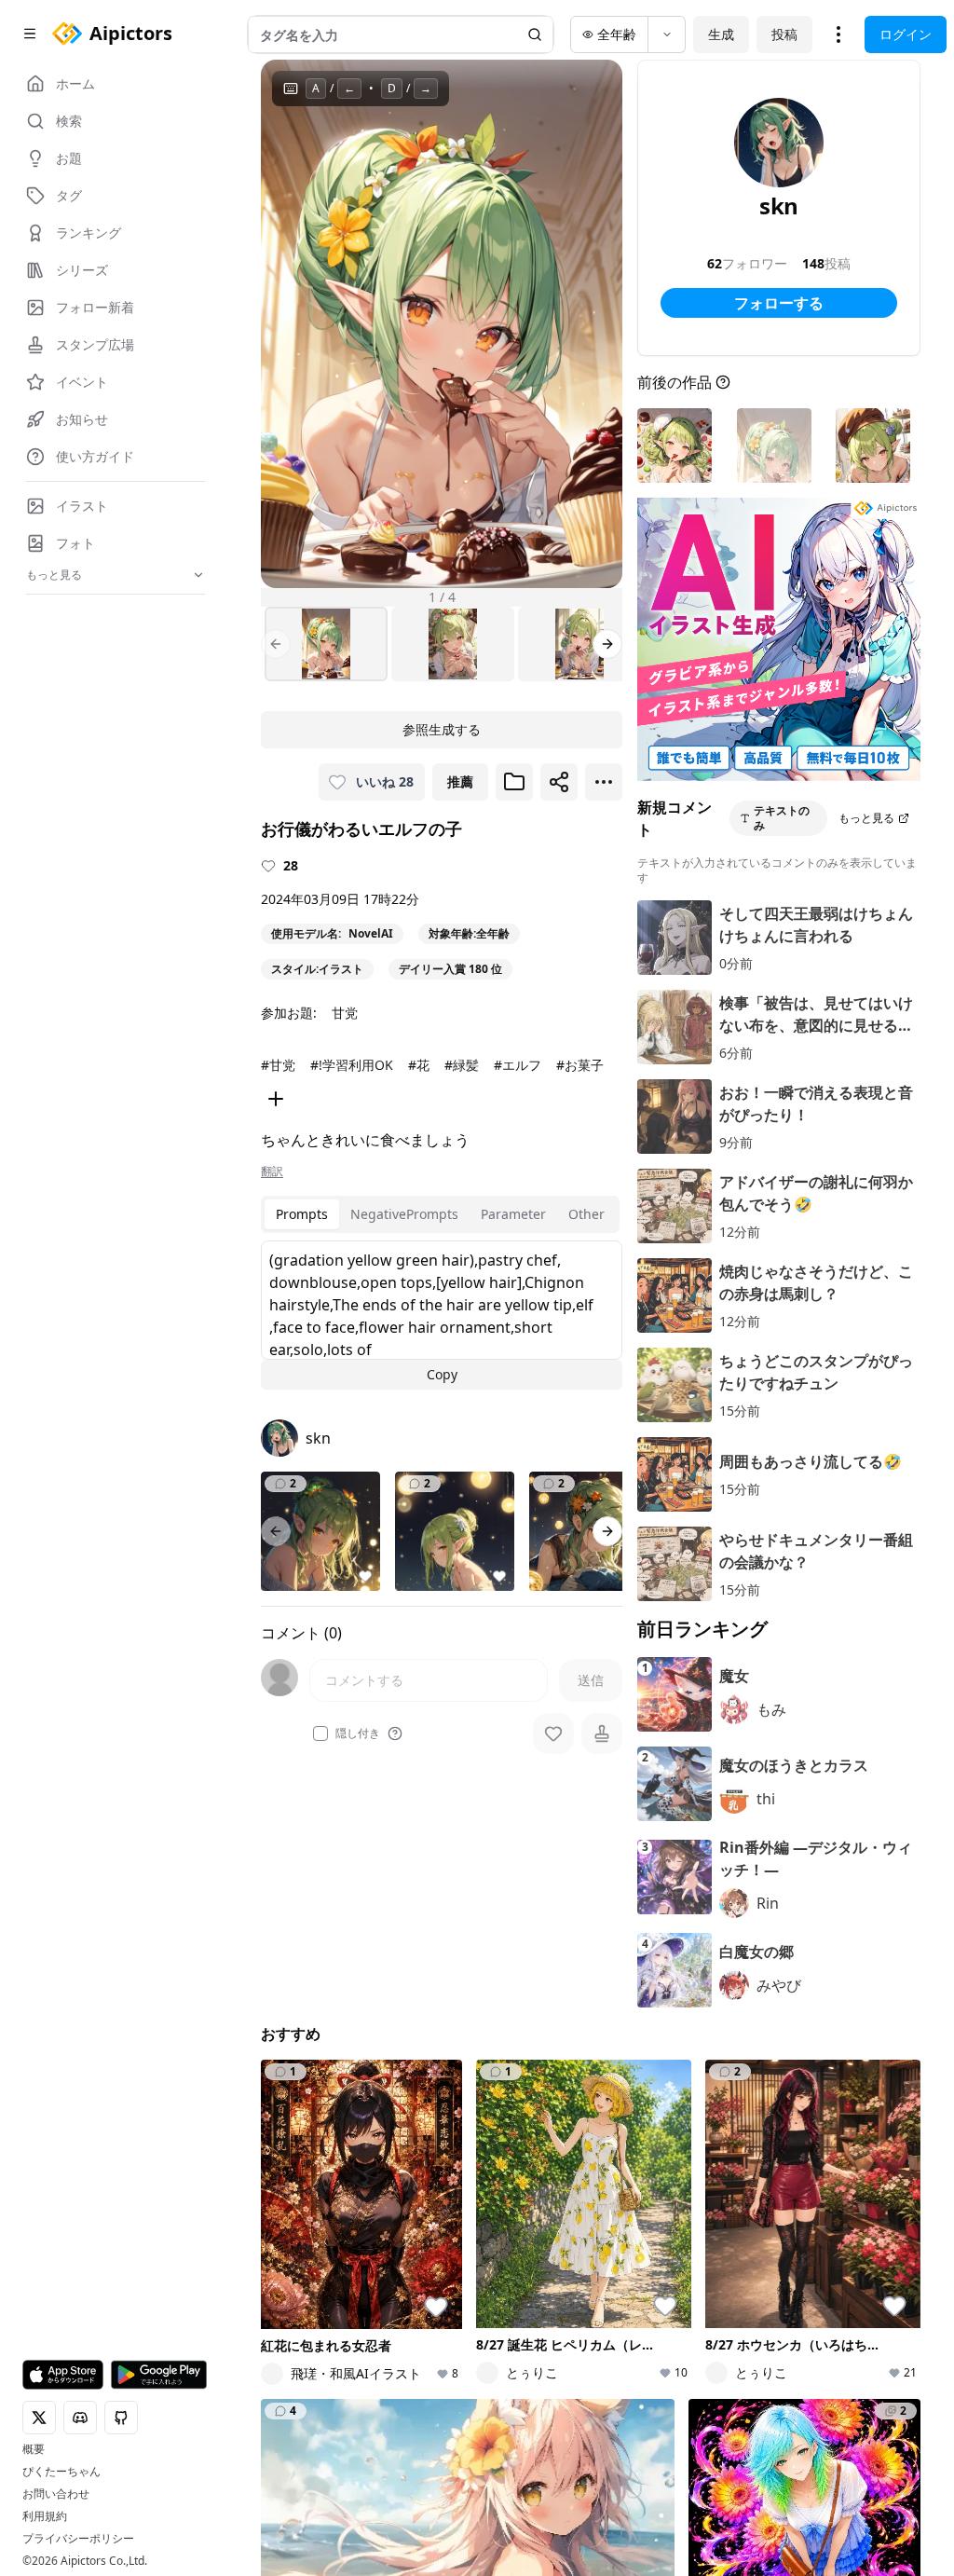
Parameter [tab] (513, 1214)
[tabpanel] (442, 1315)
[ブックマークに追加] (514, 782)
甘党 (345, 1013)
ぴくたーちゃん (61, 2472)
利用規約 (45, 2516)
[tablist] (440, 1214)
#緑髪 (462, 1065)
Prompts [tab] (302, 1214)
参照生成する (442, 729)
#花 (419, 1065)
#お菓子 (580, 1065)
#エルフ (518, 1065)
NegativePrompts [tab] (404, 1214)
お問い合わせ (56, 2494)
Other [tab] (586, 1214)
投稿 (784, 34)
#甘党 (278, 1065)
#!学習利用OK (352, 1065)
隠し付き (358, 1733)
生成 (721, 34)
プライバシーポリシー (78, 2539)
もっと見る (866, 818)
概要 (34, 2449)
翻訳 (272, 1172)
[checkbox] (320, 1733)
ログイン (906, 34)
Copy (442, 1374)
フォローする (779, 303)
